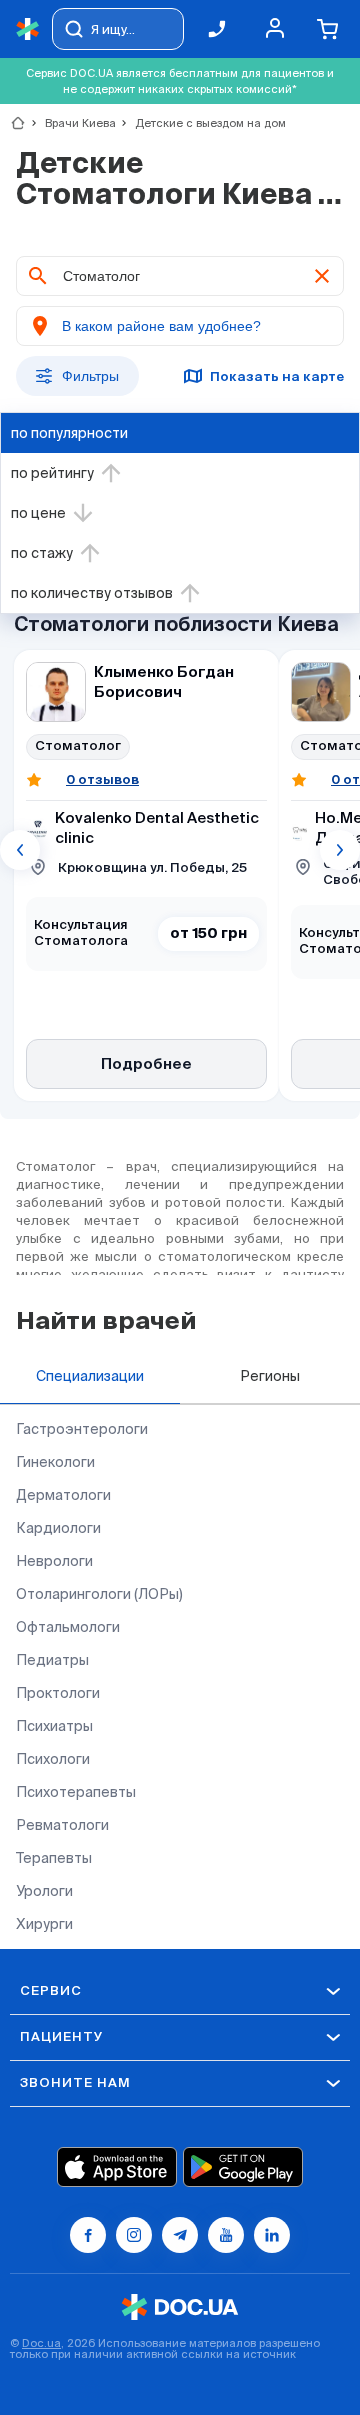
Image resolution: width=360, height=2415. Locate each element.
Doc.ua (41, 2343)
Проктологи (58, 1693)
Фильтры (90, 376)
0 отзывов (102, 779)
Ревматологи (62, 1825)
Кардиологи (58, 1528)
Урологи (44, 1891)
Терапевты (54, 1858)
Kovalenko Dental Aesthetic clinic (157, 828)
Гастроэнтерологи (82, 1429)
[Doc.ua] (28, 29)
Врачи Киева (72, 123)
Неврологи (54, 1561)
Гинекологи (55, 1462)
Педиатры (52, 1660)
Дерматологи (63, 1495)
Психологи (53, 1759)
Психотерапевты (76, 1792)
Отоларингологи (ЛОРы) (99, 1594)
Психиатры (54, 1726)
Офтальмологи (68, 1627)
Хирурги (44, 1924)
